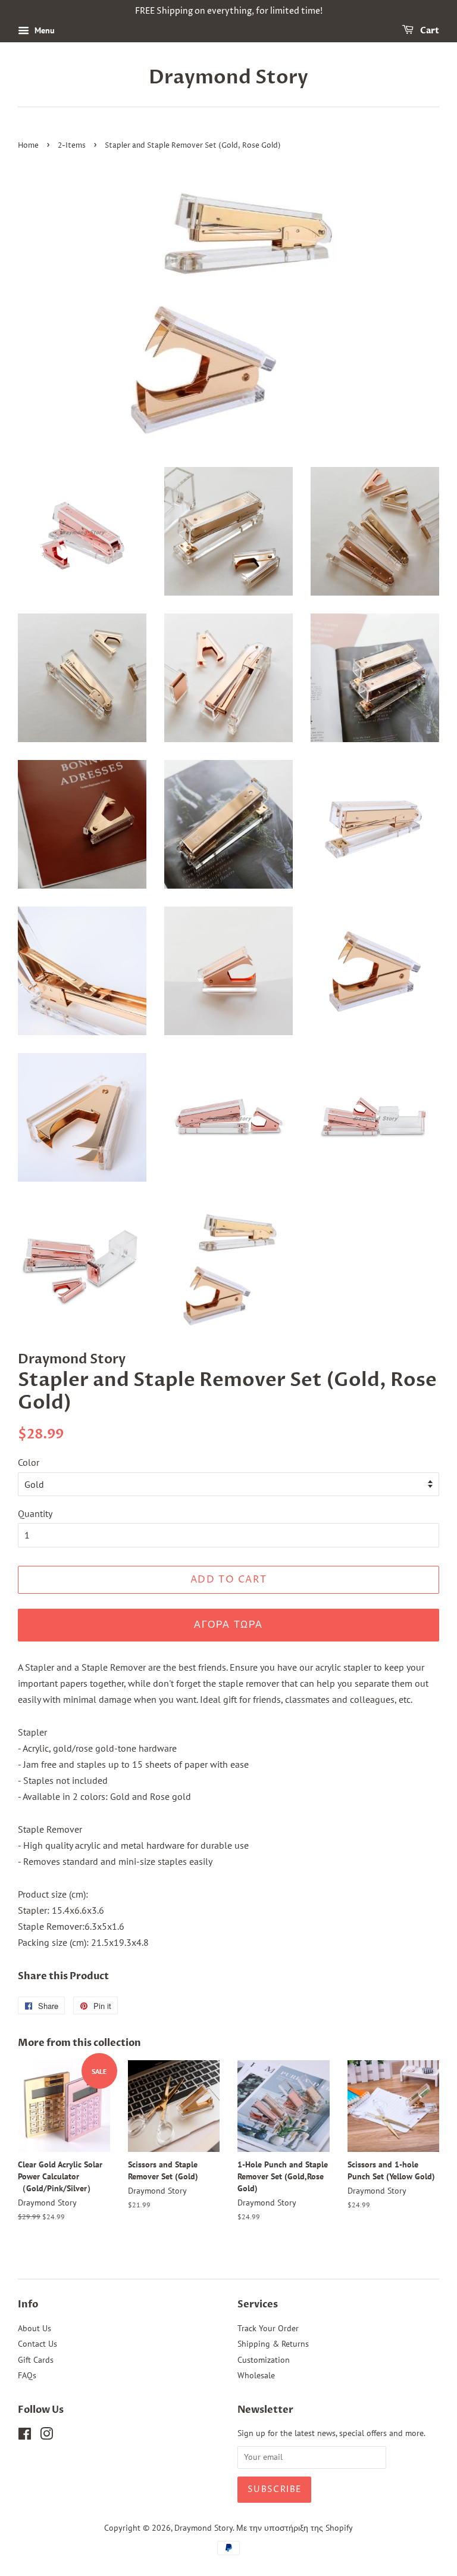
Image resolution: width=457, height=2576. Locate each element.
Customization (264, 2360)
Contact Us (37, 2344)
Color (29, 1462)
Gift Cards (36, 2360)
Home (28, 146)
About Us (35, 2328)
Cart (429, 31)
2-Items (72, 146)
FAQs (27, 2375)
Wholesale (256, 2375)
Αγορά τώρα (228, 1625)
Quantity (35, 1513)
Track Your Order (268, 2328)
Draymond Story (228, 77)
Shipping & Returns (273, 2344)
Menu (43, 30)
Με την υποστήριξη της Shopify (295, 2528)
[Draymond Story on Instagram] (46, 2436)
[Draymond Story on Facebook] (25, 2436)
